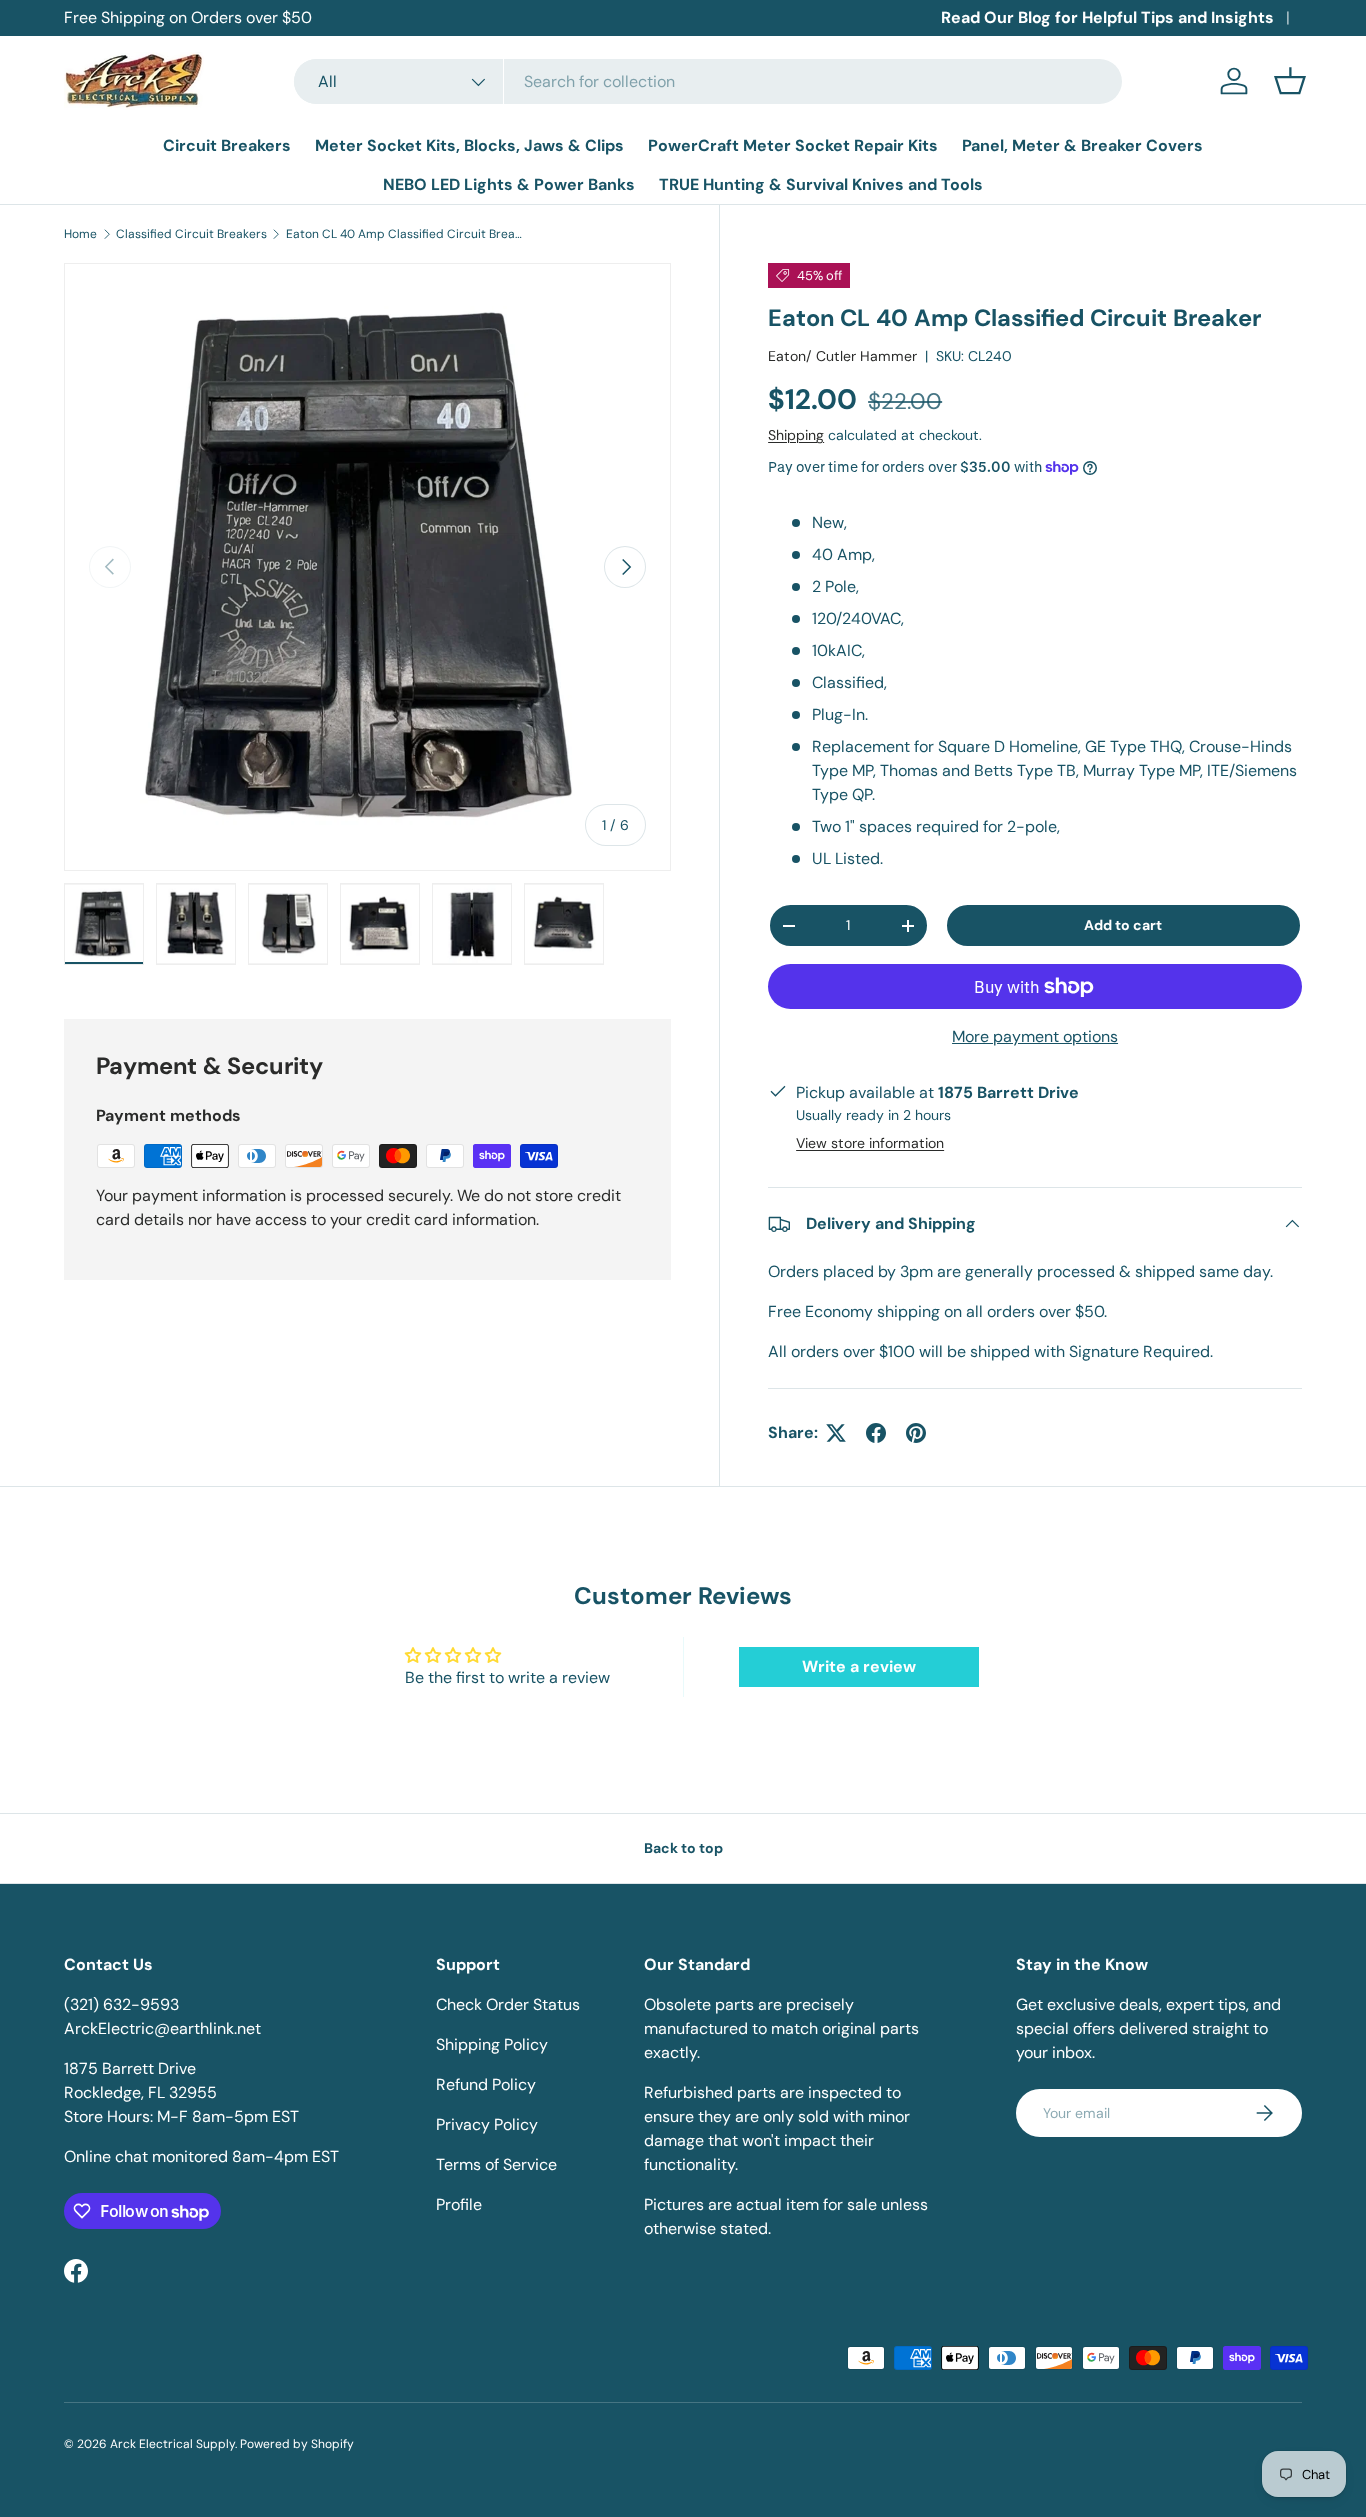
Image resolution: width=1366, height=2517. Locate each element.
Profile (459, 2204)
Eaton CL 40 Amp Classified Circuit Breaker (406, 234)
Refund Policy (486, 2084)
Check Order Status (508, 2004)
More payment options (1035, 1036)
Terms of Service (496, 2164)
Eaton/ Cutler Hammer (842, 356)
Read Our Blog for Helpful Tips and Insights (1107, 17)
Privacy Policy (487, 2124)
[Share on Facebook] (876, 1433)
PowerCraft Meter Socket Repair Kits (793, 145)
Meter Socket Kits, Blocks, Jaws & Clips (469, 145)
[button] (1290, 81)
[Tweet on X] (836, 1433)
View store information (870, 1143)
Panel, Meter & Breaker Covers (1082, 145)
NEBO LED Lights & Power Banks (509, 184)
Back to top (683, 1848)
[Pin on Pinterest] (916, 1433)
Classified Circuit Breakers (191, 234)
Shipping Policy (492, 2044)
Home (80, 234)
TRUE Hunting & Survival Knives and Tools (821, 184)
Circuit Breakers (227, 145)
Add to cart (1123, 925)
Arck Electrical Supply (172, 2444)
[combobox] (708, 81)
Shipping (796, 435)
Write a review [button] (859, 1666)
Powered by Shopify (297, 2444)
